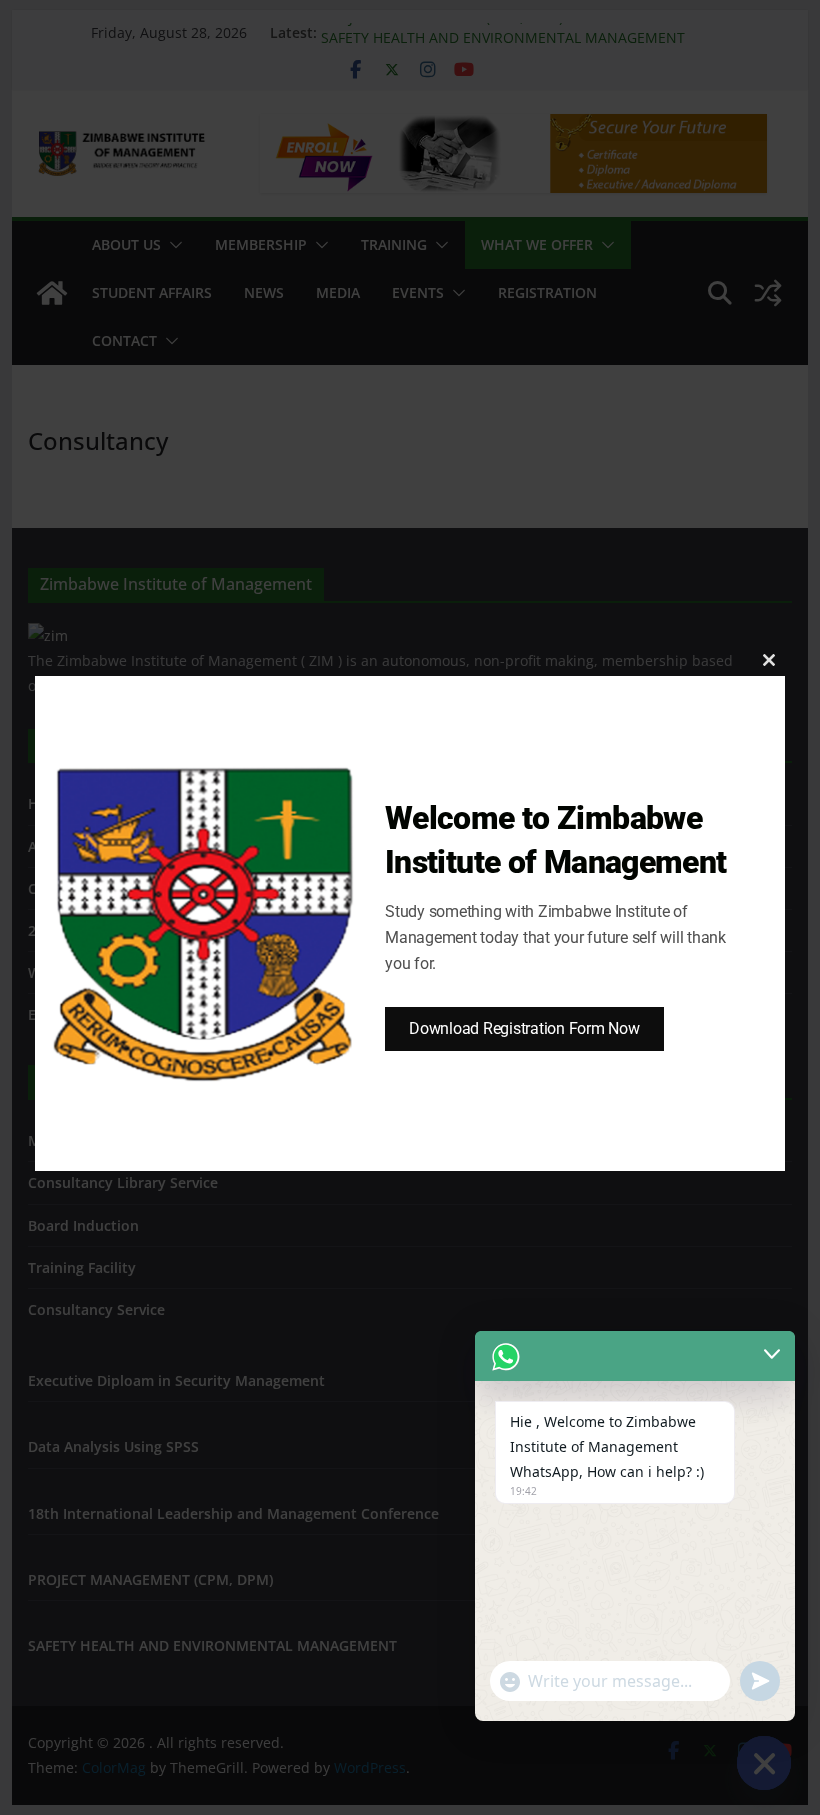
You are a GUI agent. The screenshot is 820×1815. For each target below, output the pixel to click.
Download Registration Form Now (524, 1028)
